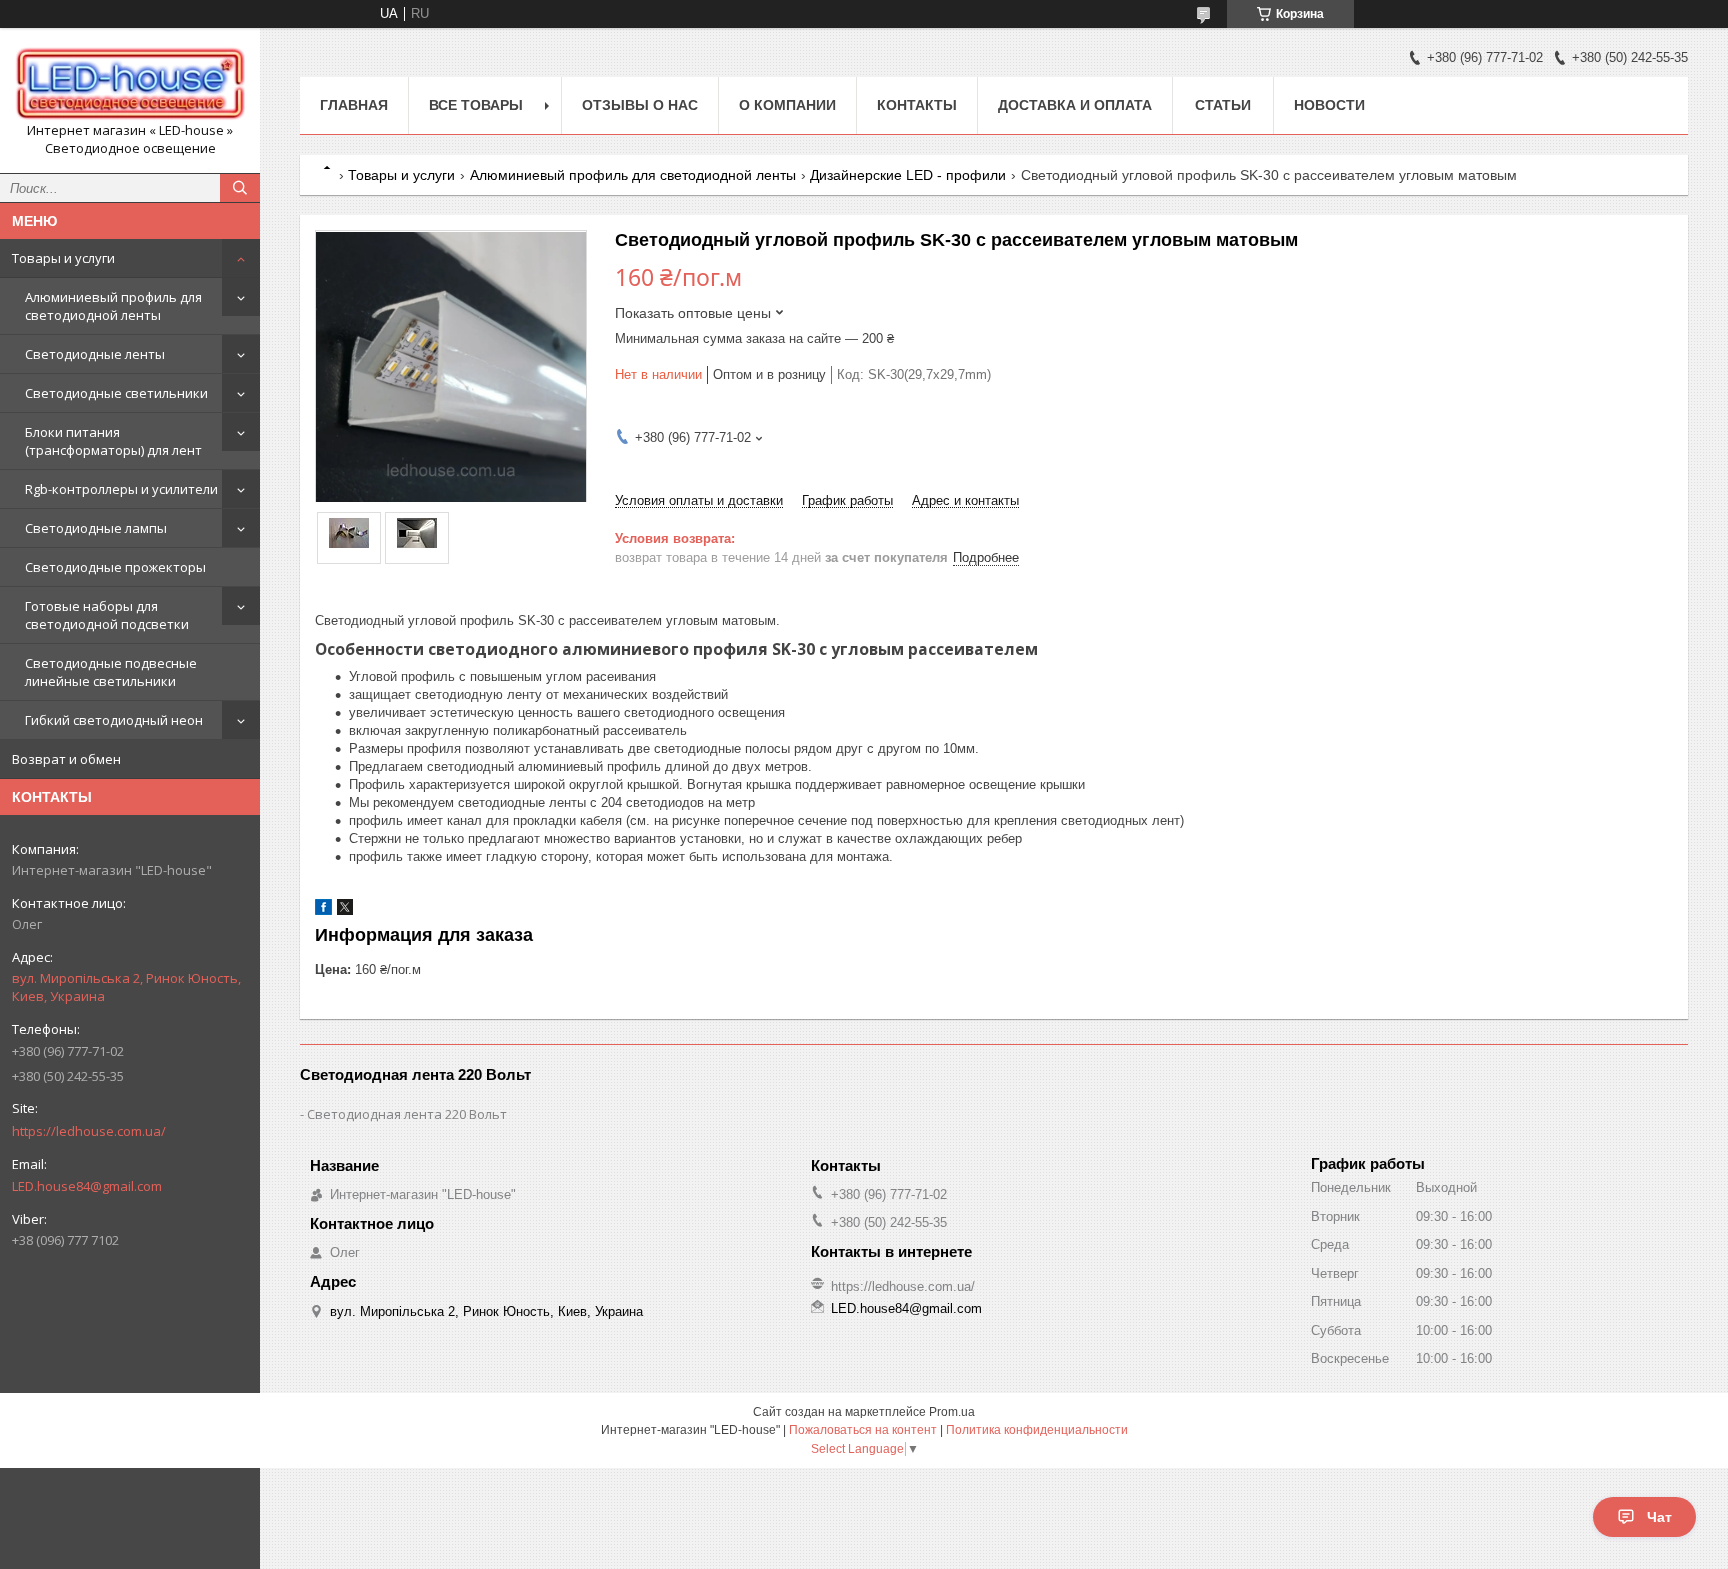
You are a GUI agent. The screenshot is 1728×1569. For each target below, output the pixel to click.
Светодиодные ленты (95, 354)
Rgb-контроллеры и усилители (121, 489)
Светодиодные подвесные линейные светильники (111, 672)
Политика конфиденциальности (1037, 1430)
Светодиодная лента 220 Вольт (407, 1114)
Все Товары (476, 105)
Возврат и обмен (66, 759)
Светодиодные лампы (96, 528)
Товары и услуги (63, 258)
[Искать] (240, 188)
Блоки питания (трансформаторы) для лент (113, 441)
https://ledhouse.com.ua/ (89, 1131)
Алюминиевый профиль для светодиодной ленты (113, 306)
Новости (1329, 105)
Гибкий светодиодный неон (114, 720)
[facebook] (323, 910)
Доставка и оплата (1075, 105)
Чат (1659, 1517)
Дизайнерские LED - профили (908, 175)
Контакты (917, 105)
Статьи (1223, 105)
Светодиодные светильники (116, 393)
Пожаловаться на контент (863, 1430)
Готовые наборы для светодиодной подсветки (107, 615)
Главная (354, 105)
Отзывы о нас (640, 105)
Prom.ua (952, 1412)
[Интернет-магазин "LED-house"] (130, 82)
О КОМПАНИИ (787, 105)
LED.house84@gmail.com (87, 1186)
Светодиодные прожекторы (115, 567)
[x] (345, 910)
